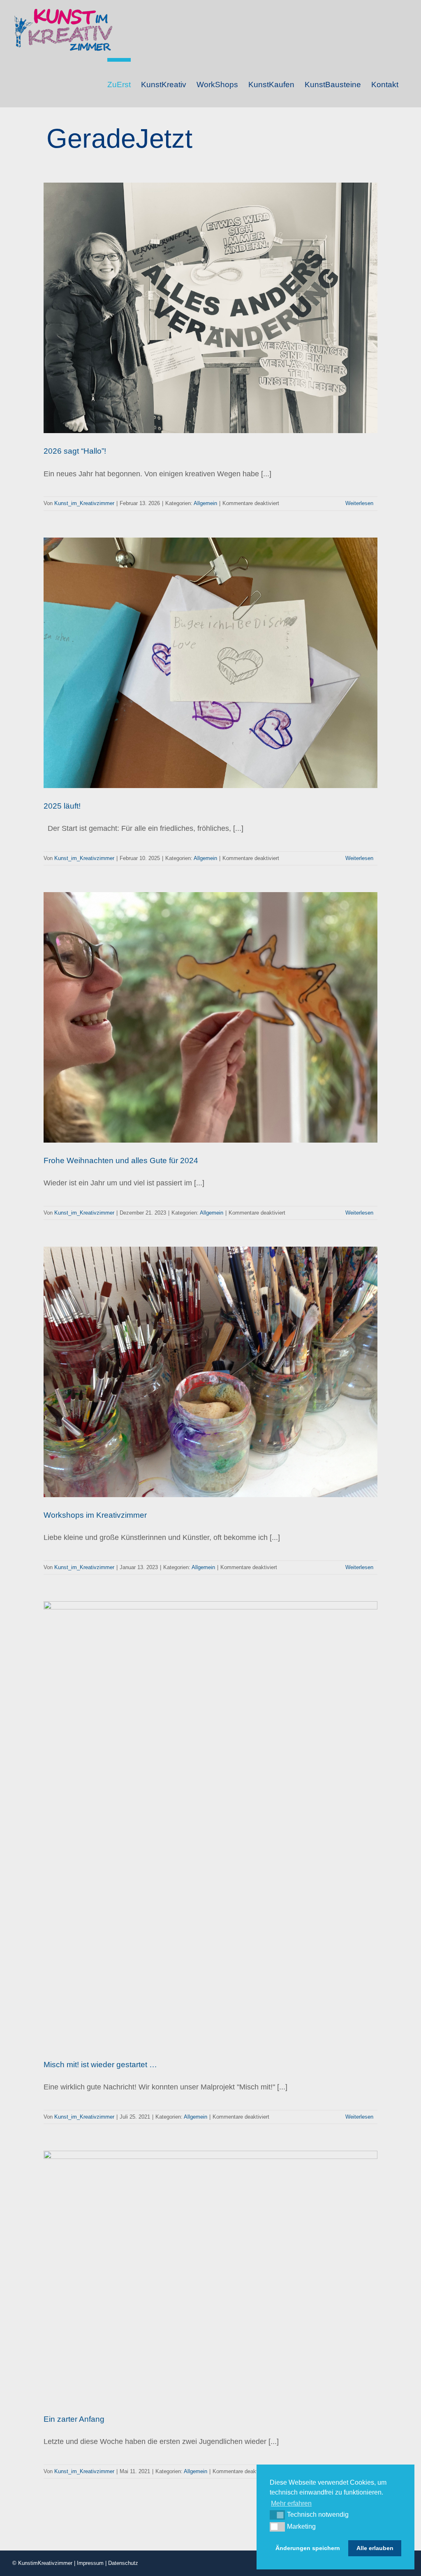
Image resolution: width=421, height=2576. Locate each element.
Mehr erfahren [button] (291, 2503)
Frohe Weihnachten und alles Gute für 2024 (121, 1160)
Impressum (90, 2563)
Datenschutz (123, 2563)
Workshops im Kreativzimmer (95, 1515)
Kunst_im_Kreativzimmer (84, 503)
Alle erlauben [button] (375, 2548)
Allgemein (205, 503)
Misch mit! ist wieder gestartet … (100, 2065)
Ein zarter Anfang (74, 2419)
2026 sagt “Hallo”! (75, 451)
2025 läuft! (62, 806)
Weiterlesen (359, 503)
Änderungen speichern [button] (308, 2548)
